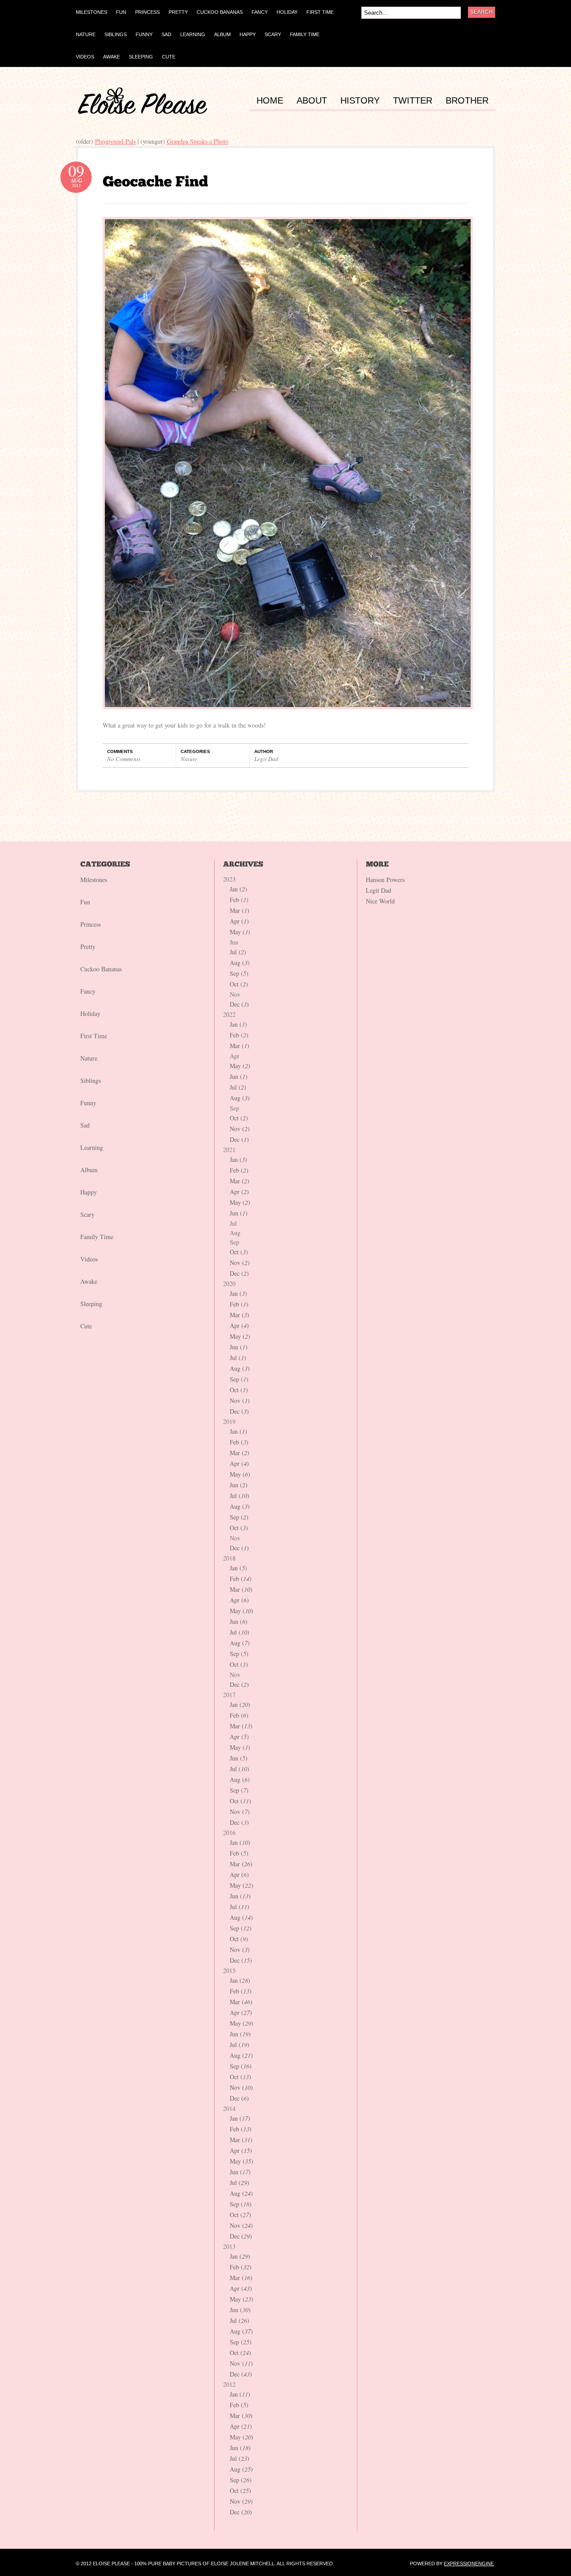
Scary (87, 1214)
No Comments (124, 759)
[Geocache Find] (155, 181)
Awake (89, 1281)
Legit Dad (266, 759)
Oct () (239, 984)
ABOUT (312, 101)
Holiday (90, 1013)
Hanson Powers (385, 880)
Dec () (239, 1004)
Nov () (240, 1129)
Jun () (239, 1076)
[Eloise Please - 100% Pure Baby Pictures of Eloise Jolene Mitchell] (143, 112)
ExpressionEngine (469, 2564)
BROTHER (467, 101)
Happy (89, 1192)
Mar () (240, 910)
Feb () (239, 900)
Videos (89, 1259)
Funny (88, 1103)
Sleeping (91, 1304)
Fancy (88, 991)
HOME (270, 101)
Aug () (240, 963)
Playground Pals (115, 141)
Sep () (239, 973)
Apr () (239, 921)
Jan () (238, 889)
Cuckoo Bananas (101, 969)
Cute (86, 1326)
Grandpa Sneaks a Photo (198, 141)
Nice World (380, 901)
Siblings (91, 1080)
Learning (92, 1147)
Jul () (238, 952)
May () (240, 932)
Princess (91, 924)
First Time (94, 1036)
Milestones (94, 880)
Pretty (88, 947)
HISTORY (360, 101)
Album (89, 1170)
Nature (189, 759)
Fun (85, 902)
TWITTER (413, 101)
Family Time (97, 1237)
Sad (85, 1125)
